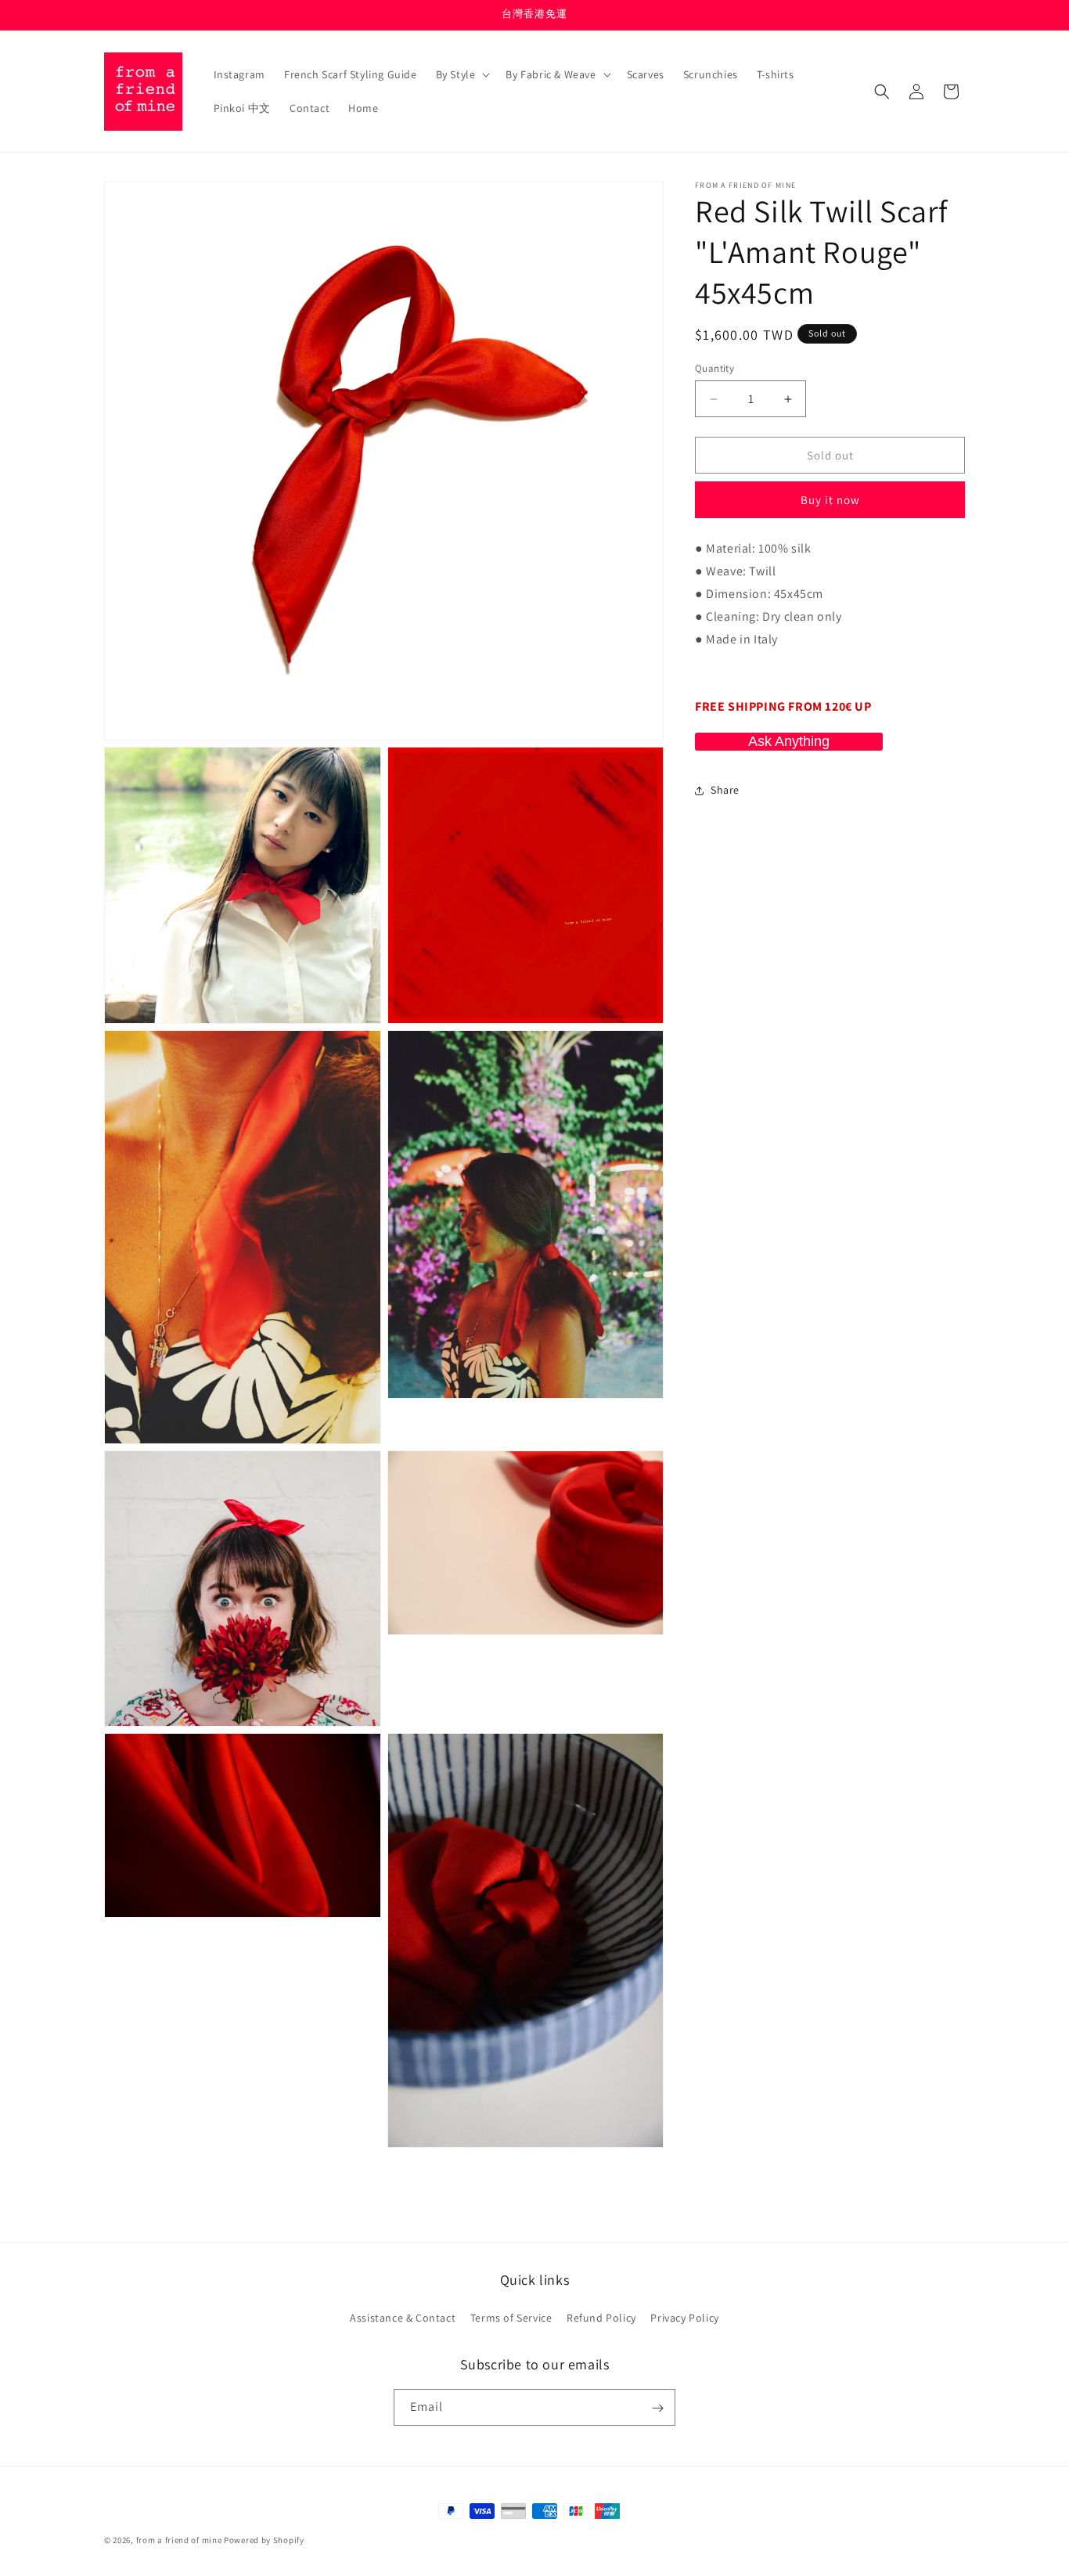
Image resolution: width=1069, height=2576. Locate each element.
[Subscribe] (657, 2408)
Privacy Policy (684, 2318)
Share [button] (725, 790)
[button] (462, 74)
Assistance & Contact (403, 2318)
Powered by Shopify (264, 2540)
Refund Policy (601, 2318)
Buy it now (830, 501)
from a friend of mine (179, 2540)
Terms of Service (511, 2318)
